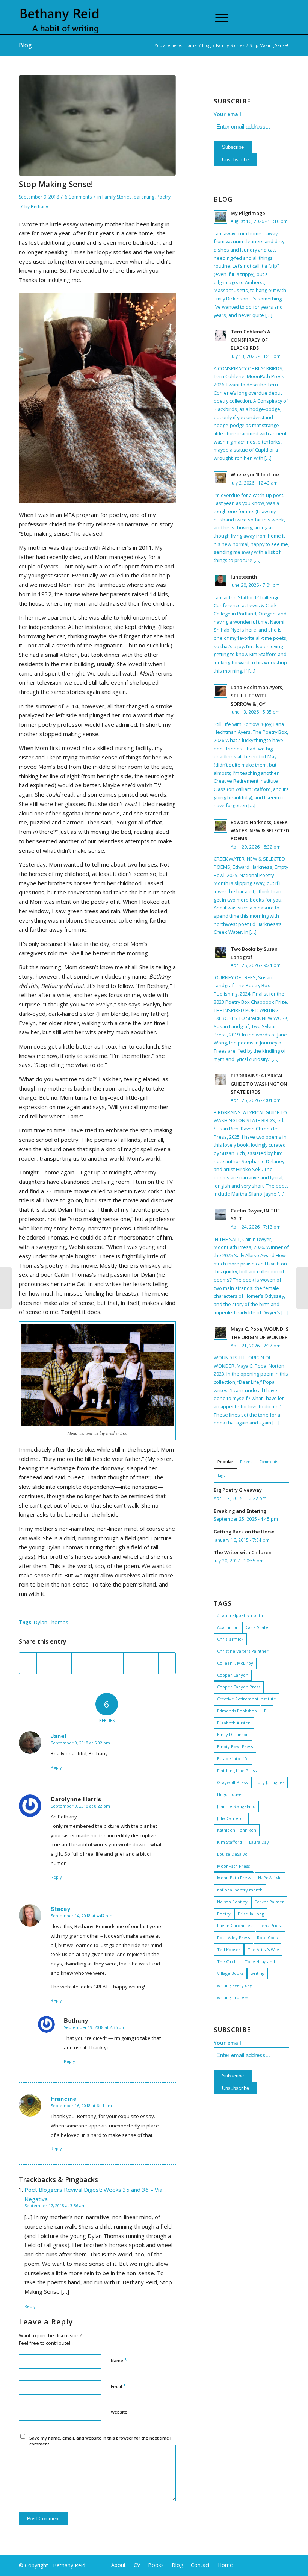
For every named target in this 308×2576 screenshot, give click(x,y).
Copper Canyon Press (239, 1687)
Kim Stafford (229, 1842)
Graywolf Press (232, 1782)
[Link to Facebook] (250, 17)
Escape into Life (233, 1758)
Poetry (164, 197)
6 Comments (78, 197)
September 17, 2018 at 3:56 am (55, 2206)
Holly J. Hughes (269, 1782)
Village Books (230, 1973)
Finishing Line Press (237, 1771)
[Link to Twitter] (261, 17)
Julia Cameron (231, 1818)
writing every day (235, 1985)
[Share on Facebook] (28, 1663)
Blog (25, 45)
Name (119, 2360)
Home (191, 45)
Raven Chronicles (235, 1925)
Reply (56, 1767)
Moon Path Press (234, 1878)
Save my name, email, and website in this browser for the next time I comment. (100, 2441)
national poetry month (240, 1890)
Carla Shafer (258, 1627)
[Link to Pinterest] (284, 17)
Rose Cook (267, 1937)
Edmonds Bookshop (237, 1711)
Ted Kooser (229, 1949)
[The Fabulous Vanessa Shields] (6, 1288)
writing (257, 1973)
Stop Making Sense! (56, 184)
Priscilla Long (251, 1914)
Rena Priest (271, 1925)
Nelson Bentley (232, 1902)
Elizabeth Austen (234, 1723)
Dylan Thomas (51, 1622)
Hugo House (229, 1794)
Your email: (228, 114)
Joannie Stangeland (236, 1806)
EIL (267, 1711)
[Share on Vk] (132, 1663)
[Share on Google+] (63, 1663)
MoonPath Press (233, 1866)
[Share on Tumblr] (115, 1663)
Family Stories (230, 45)
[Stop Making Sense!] (97, 125)
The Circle (227, 1962)
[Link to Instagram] (272, 17)
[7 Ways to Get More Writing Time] (302, 1288)
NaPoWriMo (270, 1878)
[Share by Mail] (167, 1663)
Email (118, 2386)
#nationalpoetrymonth (240, 1615)
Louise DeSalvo (232, 1854)
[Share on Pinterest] (80, 1663)
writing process (233, 1997)
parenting (144, 197)
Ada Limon (228, 1627)
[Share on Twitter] (45, 1663)
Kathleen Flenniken (237, 1830)
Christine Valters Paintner (243, 1651)
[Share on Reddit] (150, 1663)
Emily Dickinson (233, 1734)
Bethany (39, 207)
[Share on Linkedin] (97, 1663)
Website (119, 2412)
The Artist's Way (263, 1949)
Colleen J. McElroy (235, 1663)
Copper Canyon (233, 1675)
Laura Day (259, 1842)
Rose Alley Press (233, 1937)
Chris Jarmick (230, 1639)
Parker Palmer (269, 1902)
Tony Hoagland (260, 1962)
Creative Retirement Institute (247, 1699)
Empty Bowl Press (235, 1746)
